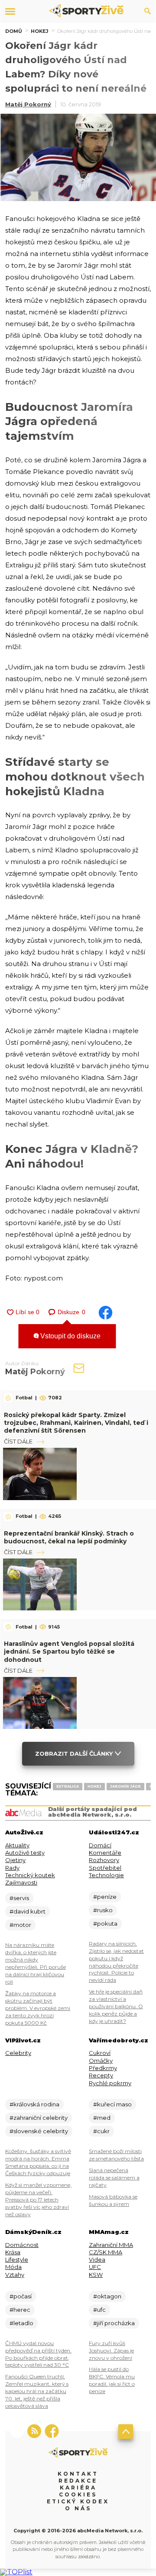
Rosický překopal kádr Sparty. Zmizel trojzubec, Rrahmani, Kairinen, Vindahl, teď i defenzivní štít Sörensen (76, 1423)
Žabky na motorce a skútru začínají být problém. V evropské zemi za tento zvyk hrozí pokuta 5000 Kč (38, 2008)
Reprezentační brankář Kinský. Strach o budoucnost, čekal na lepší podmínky (69, 1537)
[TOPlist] (16, 2572)
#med (102, 2118)
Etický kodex (78, 2501)
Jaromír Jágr (125, 1786)
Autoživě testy (25, 1853)
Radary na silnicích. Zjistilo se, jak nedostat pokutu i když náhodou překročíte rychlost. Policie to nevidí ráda (116, 1962)
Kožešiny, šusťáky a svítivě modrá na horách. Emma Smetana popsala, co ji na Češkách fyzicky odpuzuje (38, 2162)
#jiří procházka (114, 2323)
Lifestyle (17, 2259)
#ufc (99, 2310)
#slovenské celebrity (39, 2131)
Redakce (78, 2481)
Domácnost (22, 2245)
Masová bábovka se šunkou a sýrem (113, 2200)
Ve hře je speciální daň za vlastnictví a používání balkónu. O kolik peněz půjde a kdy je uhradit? (116, 2006)
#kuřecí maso (112, 2104)
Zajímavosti (21, 1882)
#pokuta (105, 1923)
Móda (13, 2267)
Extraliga (68, 1786)
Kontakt (78, 2474)
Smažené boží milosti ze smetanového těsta (116, 2155)
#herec (20, 2310)
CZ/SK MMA (106, 2252)
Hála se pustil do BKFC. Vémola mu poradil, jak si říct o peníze (112, 2380)
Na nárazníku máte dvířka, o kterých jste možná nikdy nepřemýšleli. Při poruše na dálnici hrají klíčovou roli (36, 1963)
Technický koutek (30, 1875)
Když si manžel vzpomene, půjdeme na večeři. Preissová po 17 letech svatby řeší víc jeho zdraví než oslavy (38, 2200)
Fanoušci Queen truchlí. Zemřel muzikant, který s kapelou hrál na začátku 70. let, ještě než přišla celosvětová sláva (37, 2391)
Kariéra (78, 2488)
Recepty (101, 2075)
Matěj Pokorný (28, 104)
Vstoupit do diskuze (70, 1336)
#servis (19, 1898)
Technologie (106, 1875)
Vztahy (15, 2275)
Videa (97, 2259)
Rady (12, 1868)
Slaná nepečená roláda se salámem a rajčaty (114, 2178)
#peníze (105, 1897)
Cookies (78, 2494)
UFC (95, 2267)
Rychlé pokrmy (110, 2083)
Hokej (40, 31)
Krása (13, 2252)
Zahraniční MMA (111, 2245)
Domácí (100, 1845)
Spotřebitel (105, 1868)
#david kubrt (28, 1911)
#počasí (21, 2296)
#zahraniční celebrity (39, 2118)
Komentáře (105, 1853)
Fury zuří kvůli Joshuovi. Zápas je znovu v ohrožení (111, 2350)
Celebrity (18, 2053)
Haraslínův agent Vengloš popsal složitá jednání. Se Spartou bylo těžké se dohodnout (69, 1651)
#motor (20, 1925)
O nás (78, 2508)
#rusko (103, 1910)
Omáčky (101, 2061)
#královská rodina (34, 2104)
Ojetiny (15, 1860)
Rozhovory (104, 1860)
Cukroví (100, 2053)
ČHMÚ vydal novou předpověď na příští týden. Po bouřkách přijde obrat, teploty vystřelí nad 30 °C (38, 2354)
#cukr (101, 2131)
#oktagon (107, 2296)
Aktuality (17, 1845)
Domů (14, 31)
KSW (96, 2275)
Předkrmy (103, 2068)
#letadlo (21, 2323)
